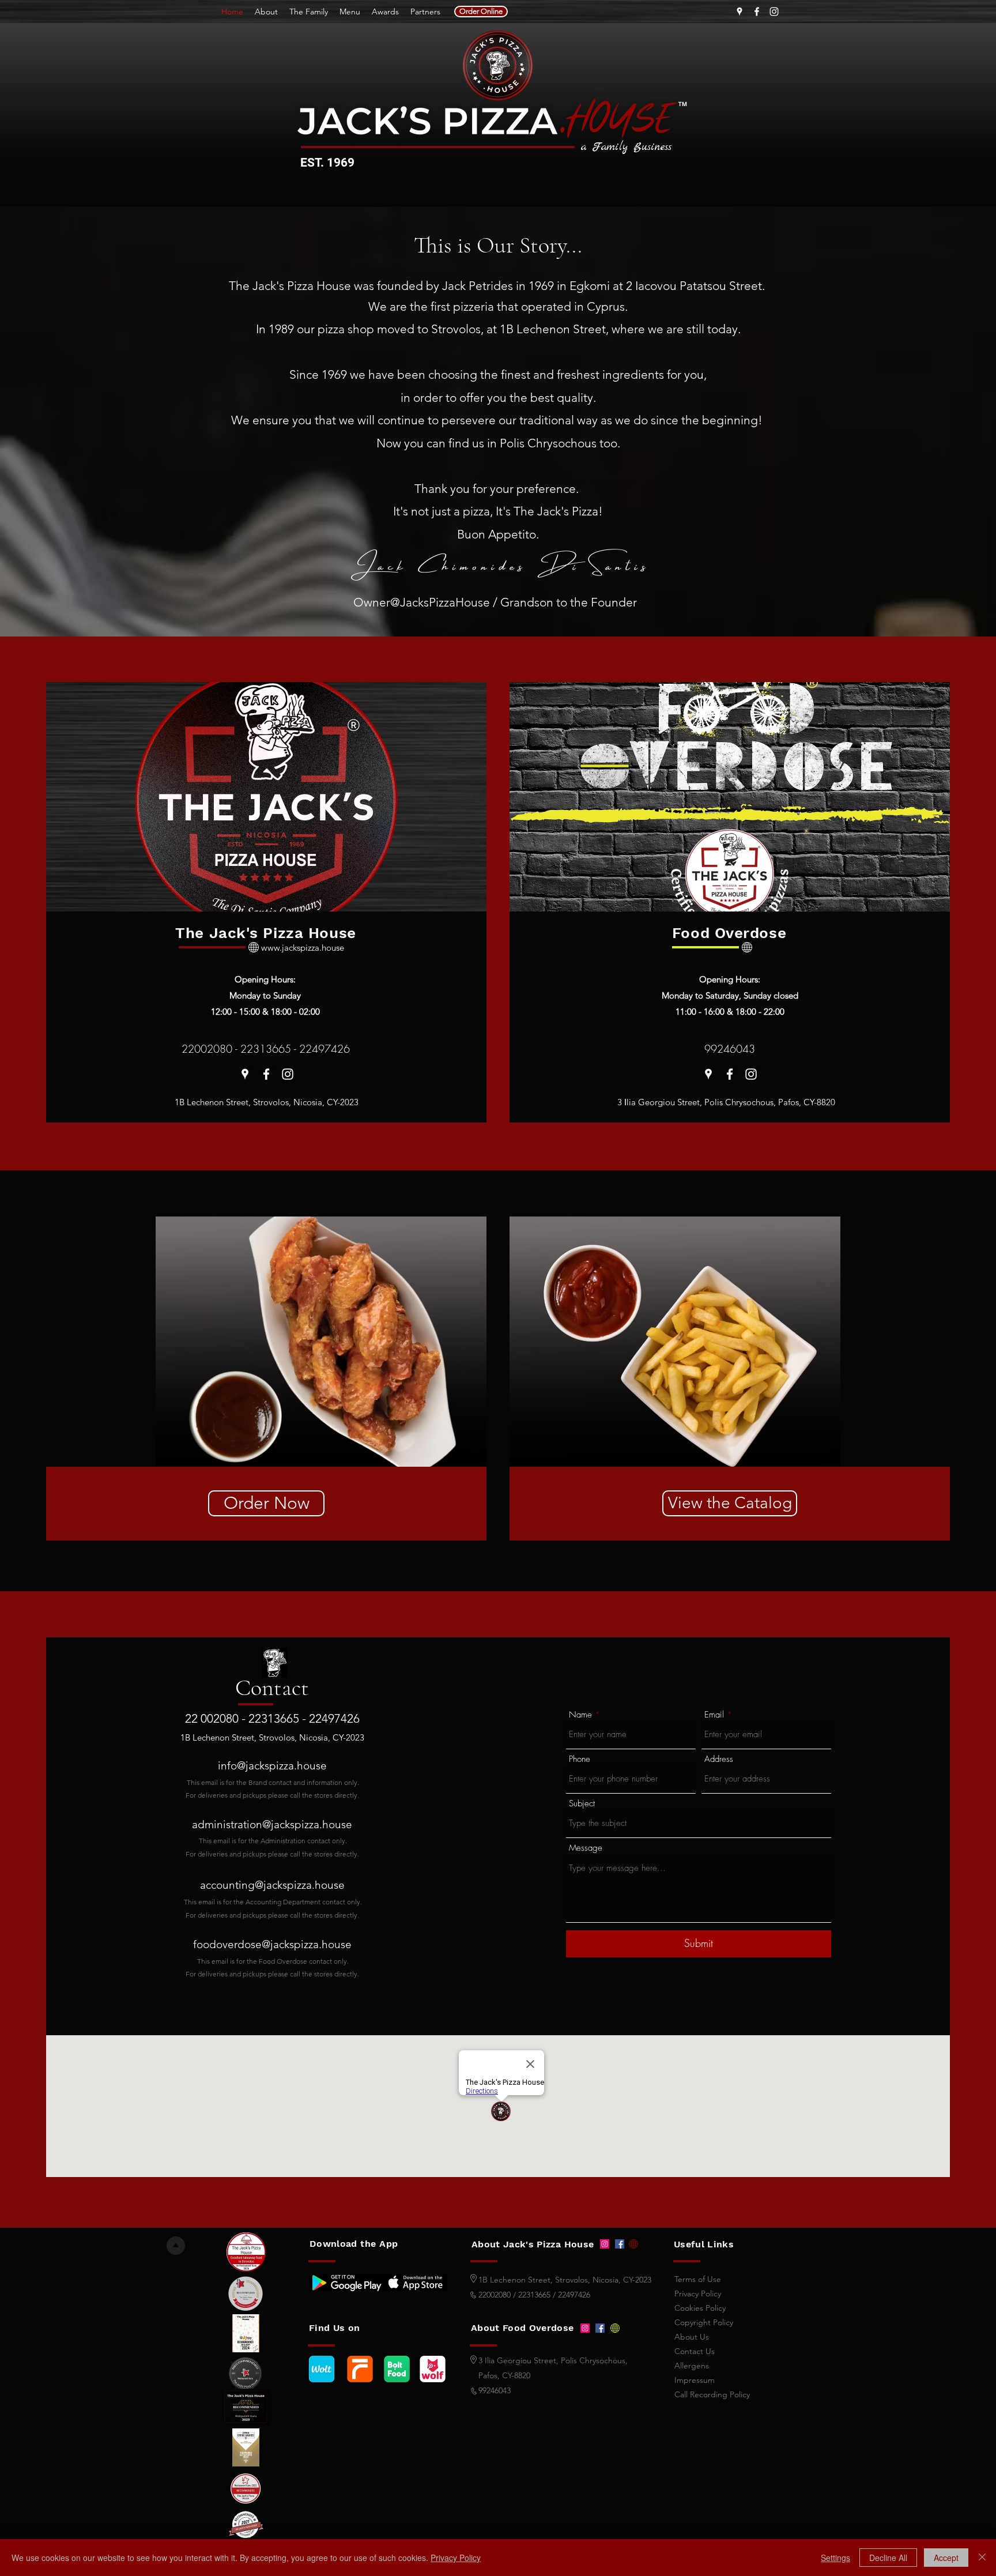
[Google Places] (740, 12)
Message (586, 1848)
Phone (580, 1759)
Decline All (888, 2558)
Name (580, 1715)
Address (719, 1759)
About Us (692, 2337)
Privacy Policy (456, 2558)
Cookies (700, 2308)
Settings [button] (835, 2558)
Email (714, 1715)
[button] (321, 1342)
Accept (946, 2558)
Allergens (692, 2366)
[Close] (982, 2558)
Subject (582, 1804)
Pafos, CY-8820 (504, 2375)
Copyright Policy (704, 2322)
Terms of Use (698, 2279)
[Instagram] (774, 12)
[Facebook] (757, 12)
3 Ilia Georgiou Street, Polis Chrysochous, (553, 2360)
